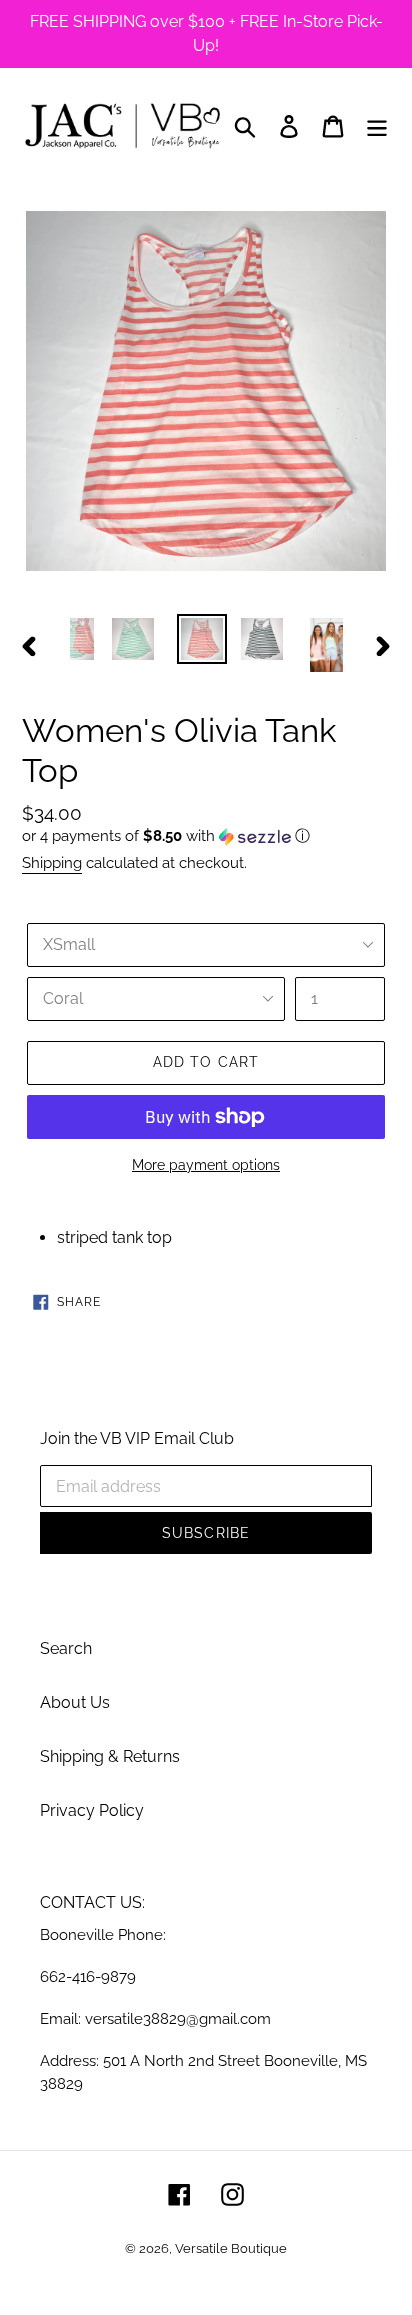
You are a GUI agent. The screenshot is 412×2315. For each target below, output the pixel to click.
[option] (133, 639)
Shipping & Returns (110, 1756)
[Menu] (377, 126)
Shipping (52, 863)
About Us (75, 1702)
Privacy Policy (92, 1810)
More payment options (206, 1165)
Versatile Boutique (231, 2248)
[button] (206, 836)
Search (66, 1648)
